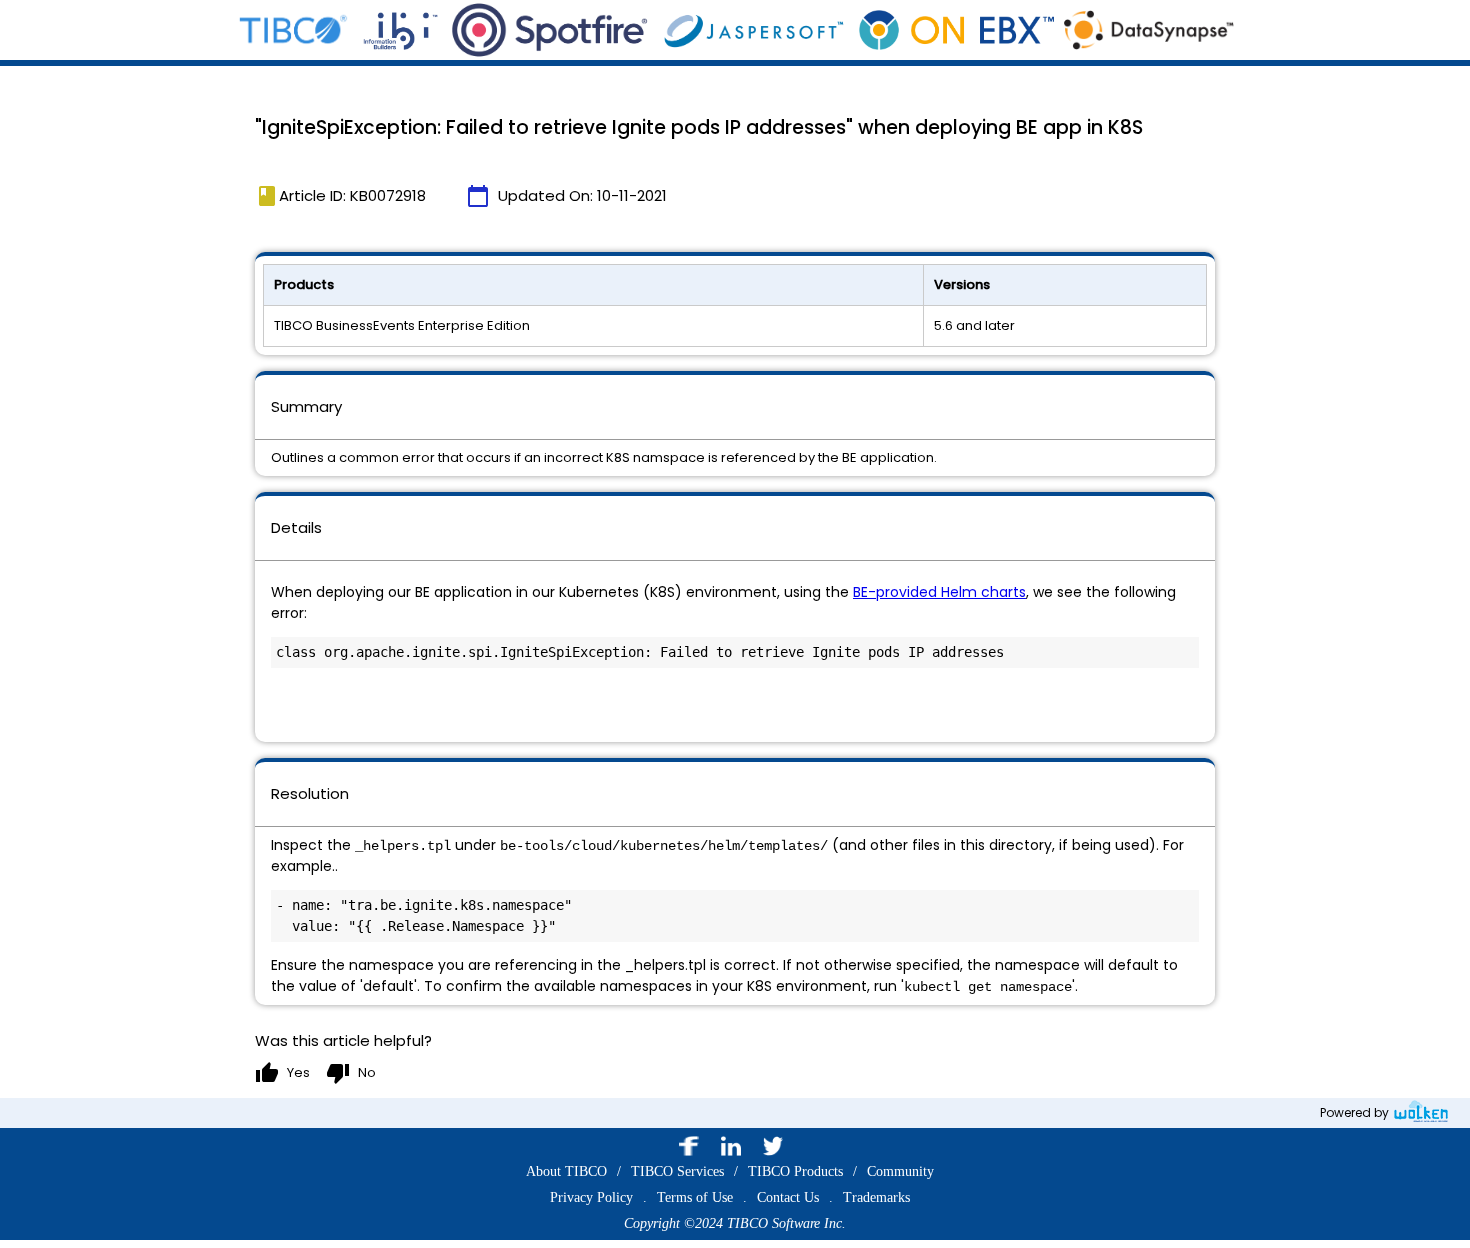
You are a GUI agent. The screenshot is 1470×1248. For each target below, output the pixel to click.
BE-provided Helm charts (939, 592)
